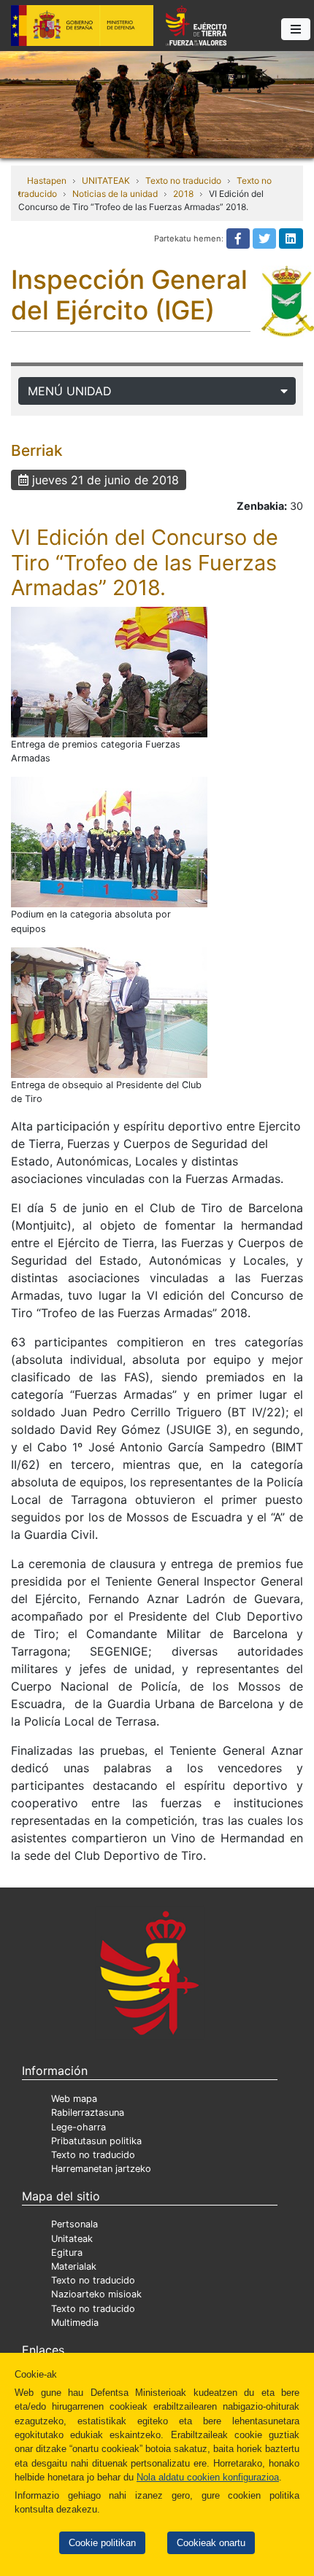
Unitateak (72, 2239)
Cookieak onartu (211, 2543)
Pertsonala (74, 2224)
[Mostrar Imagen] (109, 672)
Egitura (67, 2253)
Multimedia (75, 2323)
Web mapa (74, 2099)
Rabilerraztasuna (88, 2113)
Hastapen (47, 181)
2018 (183, 194)
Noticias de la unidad (115, 194)
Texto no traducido (183, 181)
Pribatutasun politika (96, 2141)
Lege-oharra (78, 2127)
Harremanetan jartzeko (101, 2169)
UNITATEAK (106, 181)
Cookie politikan (102, 2543)
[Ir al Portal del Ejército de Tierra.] (157, 104)
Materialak (74, 2266)
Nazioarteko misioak (96, 2294)
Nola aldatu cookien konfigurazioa (208, 2477)
